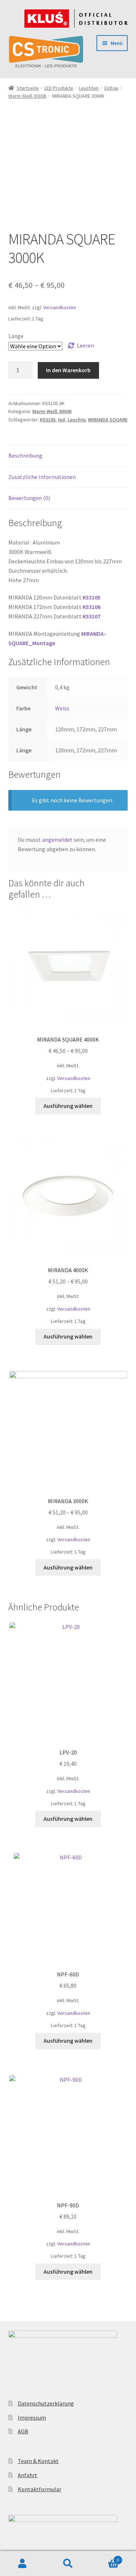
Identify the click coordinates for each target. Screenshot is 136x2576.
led (61, 420)
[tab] (68, 456)
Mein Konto (23, 2564)
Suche (68, 2564)
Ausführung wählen (68, 1106)
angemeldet (57, 840)
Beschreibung (25, 455)
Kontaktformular (40, 2489)
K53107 (92, 616)
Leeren (85, 345)
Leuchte (77, 420)
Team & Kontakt (38, 2461)
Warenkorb (105, 2557)
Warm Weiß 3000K (28, 96)
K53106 (92, 607)
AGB (23, 2431)
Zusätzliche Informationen (42, 477)
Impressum (32, 2417)
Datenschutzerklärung (46, 2403)
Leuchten (89, 88)
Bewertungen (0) (29, 498)
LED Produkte (59, 88)
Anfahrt (28, 2475)
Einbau (112, 88)
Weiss (62, 708)
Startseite (28, 88)
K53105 (48, 420)
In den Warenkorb (68, 370)
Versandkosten (60, 307)
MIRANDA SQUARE (108, 420)
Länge (16, 336)
